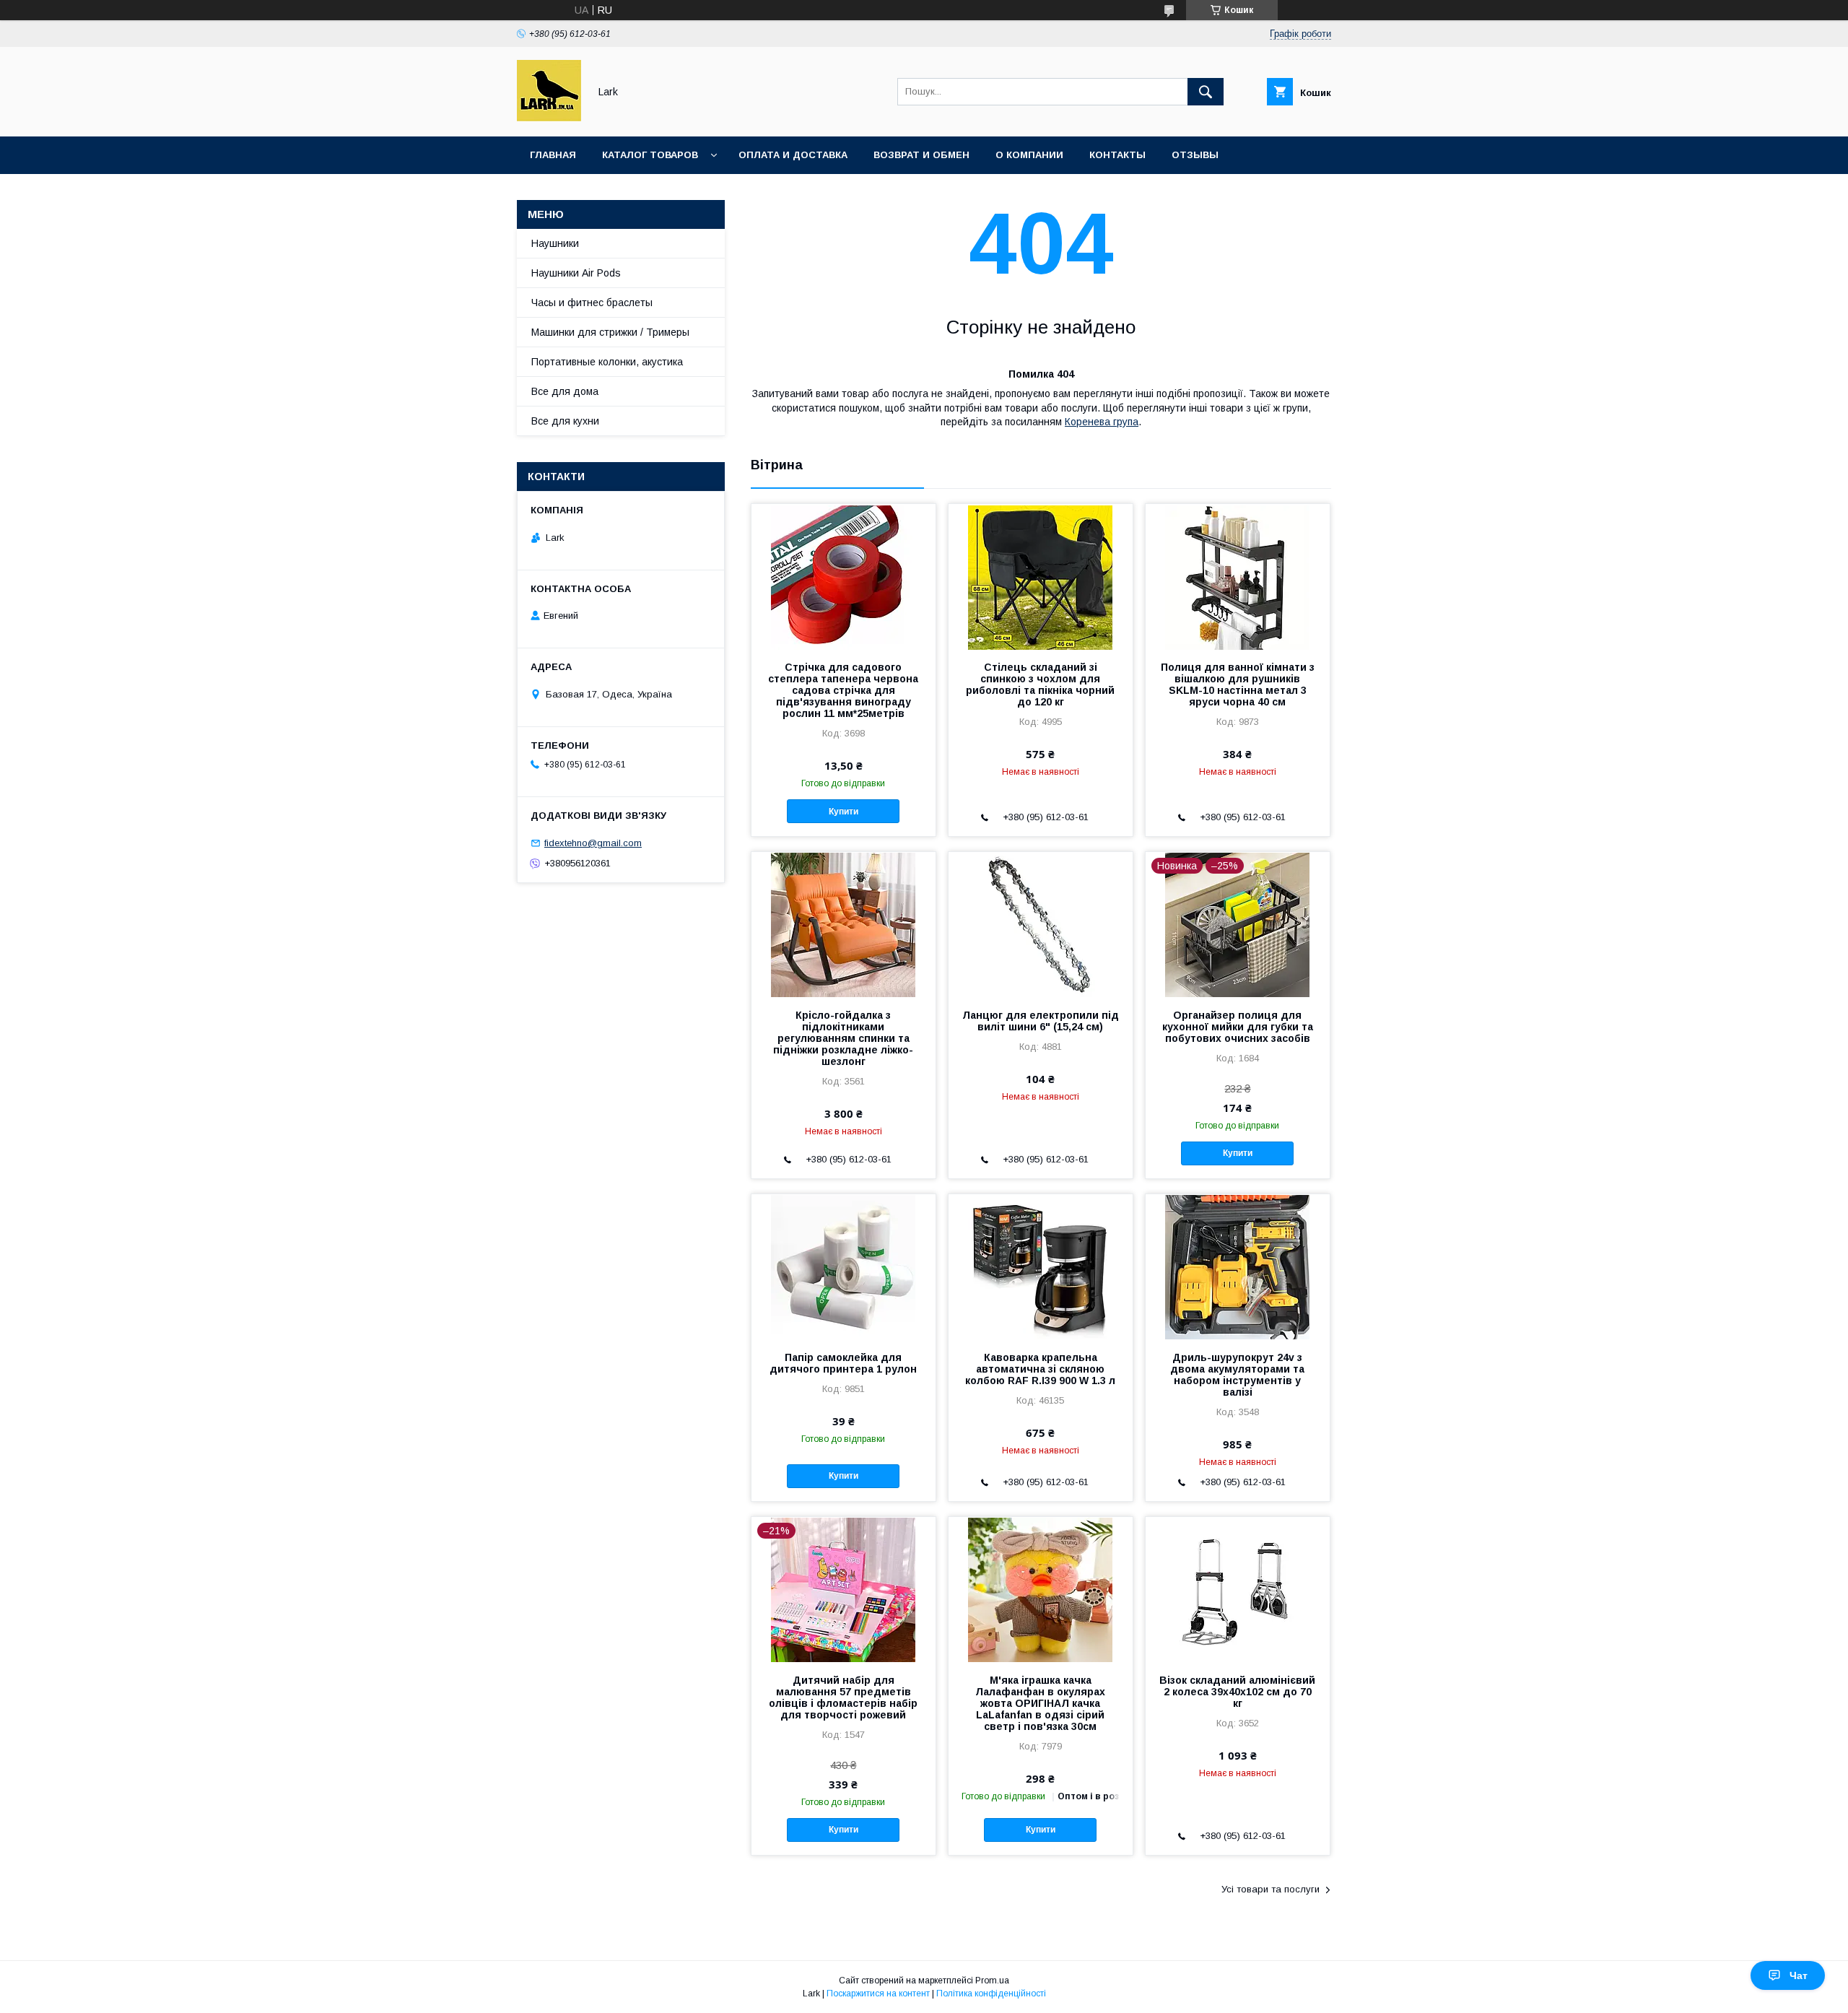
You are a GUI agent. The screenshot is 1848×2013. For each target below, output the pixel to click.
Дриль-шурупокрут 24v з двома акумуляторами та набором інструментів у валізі (1237, 1375)
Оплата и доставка (793, 155)
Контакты (1117, 155)
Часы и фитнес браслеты (592, 303)
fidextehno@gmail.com (593, 843)
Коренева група (1102, 422)
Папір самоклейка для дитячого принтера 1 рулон (843, 1363)
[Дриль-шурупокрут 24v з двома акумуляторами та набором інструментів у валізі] (1238, 1266)
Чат (1799, 1975)
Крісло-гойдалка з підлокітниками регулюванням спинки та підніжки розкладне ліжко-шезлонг (843, 1038)
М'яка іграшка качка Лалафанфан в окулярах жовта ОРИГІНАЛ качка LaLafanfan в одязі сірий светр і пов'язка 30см (1040, 1703)
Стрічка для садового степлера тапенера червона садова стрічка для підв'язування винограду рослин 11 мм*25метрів (843, 690)
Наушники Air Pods (576, 273)
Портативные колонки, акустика (607, 362)
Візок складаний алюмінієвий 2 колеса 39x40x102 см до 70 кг (1237, 1692)
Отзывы (1195, 155)
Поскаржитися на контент (878, 1994)
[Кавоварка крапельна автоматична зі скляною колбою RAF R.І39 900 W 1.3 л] (1041, 1266)
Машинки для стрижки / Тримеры (610, 332)
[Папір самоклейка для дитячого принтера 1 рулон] (844, 1266)
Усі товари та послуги (1270, 1889)
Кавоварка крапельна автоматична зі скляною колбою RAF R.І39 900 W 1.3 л (1040, 1369)
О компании (1029, 155)
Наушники (555, 243)
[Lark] (549, 118)
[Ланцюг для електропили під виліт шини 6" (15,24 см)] (1041, 924)
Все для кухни (565, 421)
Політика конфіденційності (991, 1994)
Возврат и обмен (921, 155)
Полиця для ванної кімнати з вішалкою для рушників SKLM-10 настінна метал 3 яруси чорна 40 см (1238, 684)
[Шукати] (1206, 92)
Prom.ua (992, 1981)
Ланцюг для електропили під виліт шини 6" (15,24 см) (1041, 1021)
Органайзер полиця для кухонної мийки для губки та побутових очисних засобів (1238, 1027)
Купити (844, 812)
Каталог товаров (650, 155)
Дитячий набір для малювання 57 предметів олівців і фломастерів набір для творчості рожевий (843, 1697)
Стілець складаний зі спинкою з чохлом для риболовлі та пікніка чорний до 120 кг (1040, 684)
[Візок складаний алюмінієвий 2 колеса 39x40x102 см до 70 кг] (1238, 1589)
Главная (553, 155)
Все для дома (565, 391)
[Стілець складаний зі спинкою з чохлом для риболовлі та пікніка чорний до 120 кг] (1041, 576)
